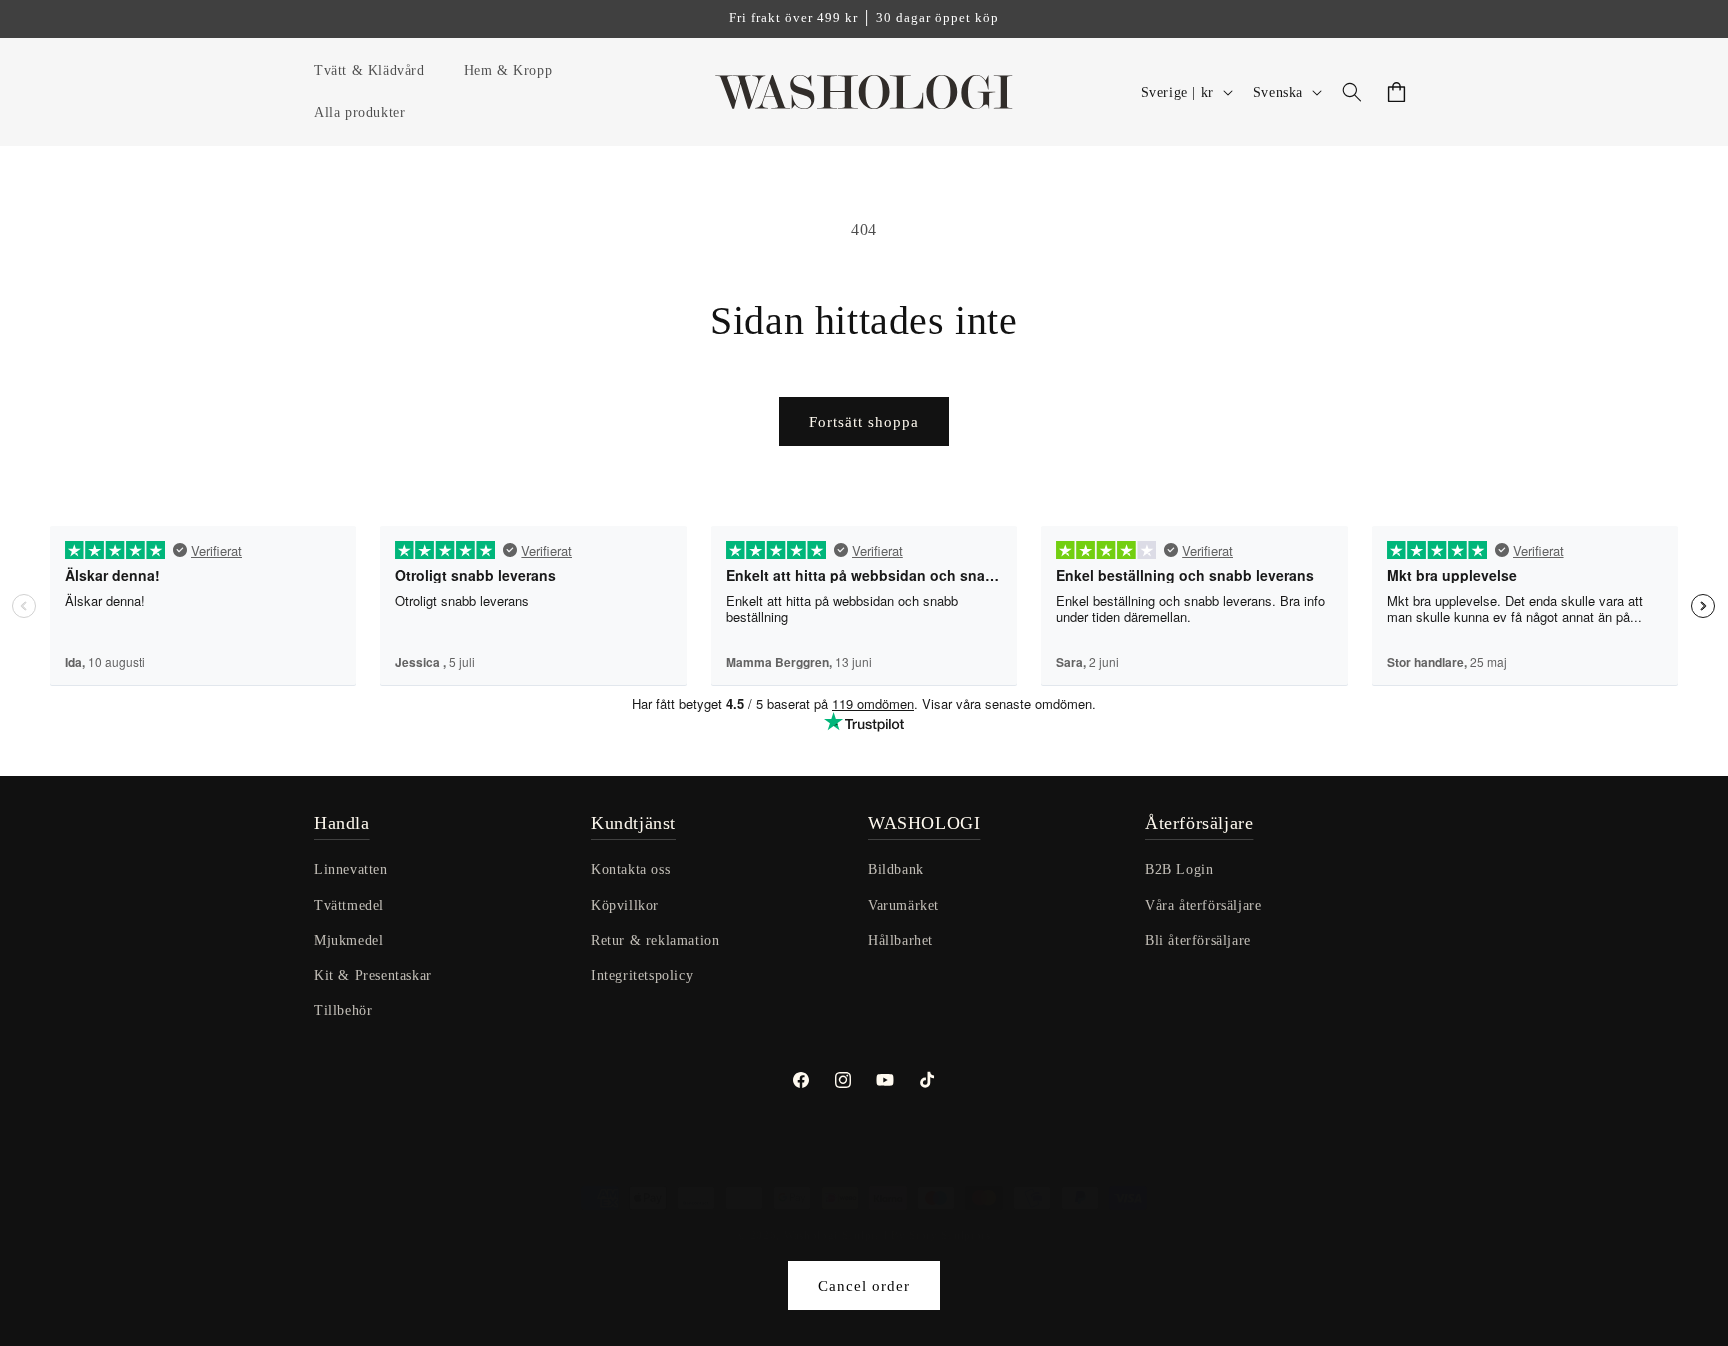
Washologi (811, 1235)
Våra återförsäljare (1203, 905)
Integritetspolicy (642, 975)
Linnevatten (351, 870)
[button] (377, 71)
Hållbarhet (900, 940)
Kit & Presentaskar (373, 975)
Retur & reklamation (655, 940)
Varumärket (903, 905)
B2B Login (1179, 870)
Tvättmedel (349, 905)
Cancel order (864, 1286)
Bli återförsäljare (1198, 940)
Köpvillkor (625, 905)
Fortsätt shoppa (864, 422)
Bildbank (896, 870)
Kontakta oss (630, 870)
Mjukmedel (348, 940)
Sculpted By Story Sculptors (916, 1235)
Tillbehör (343, 1010)
